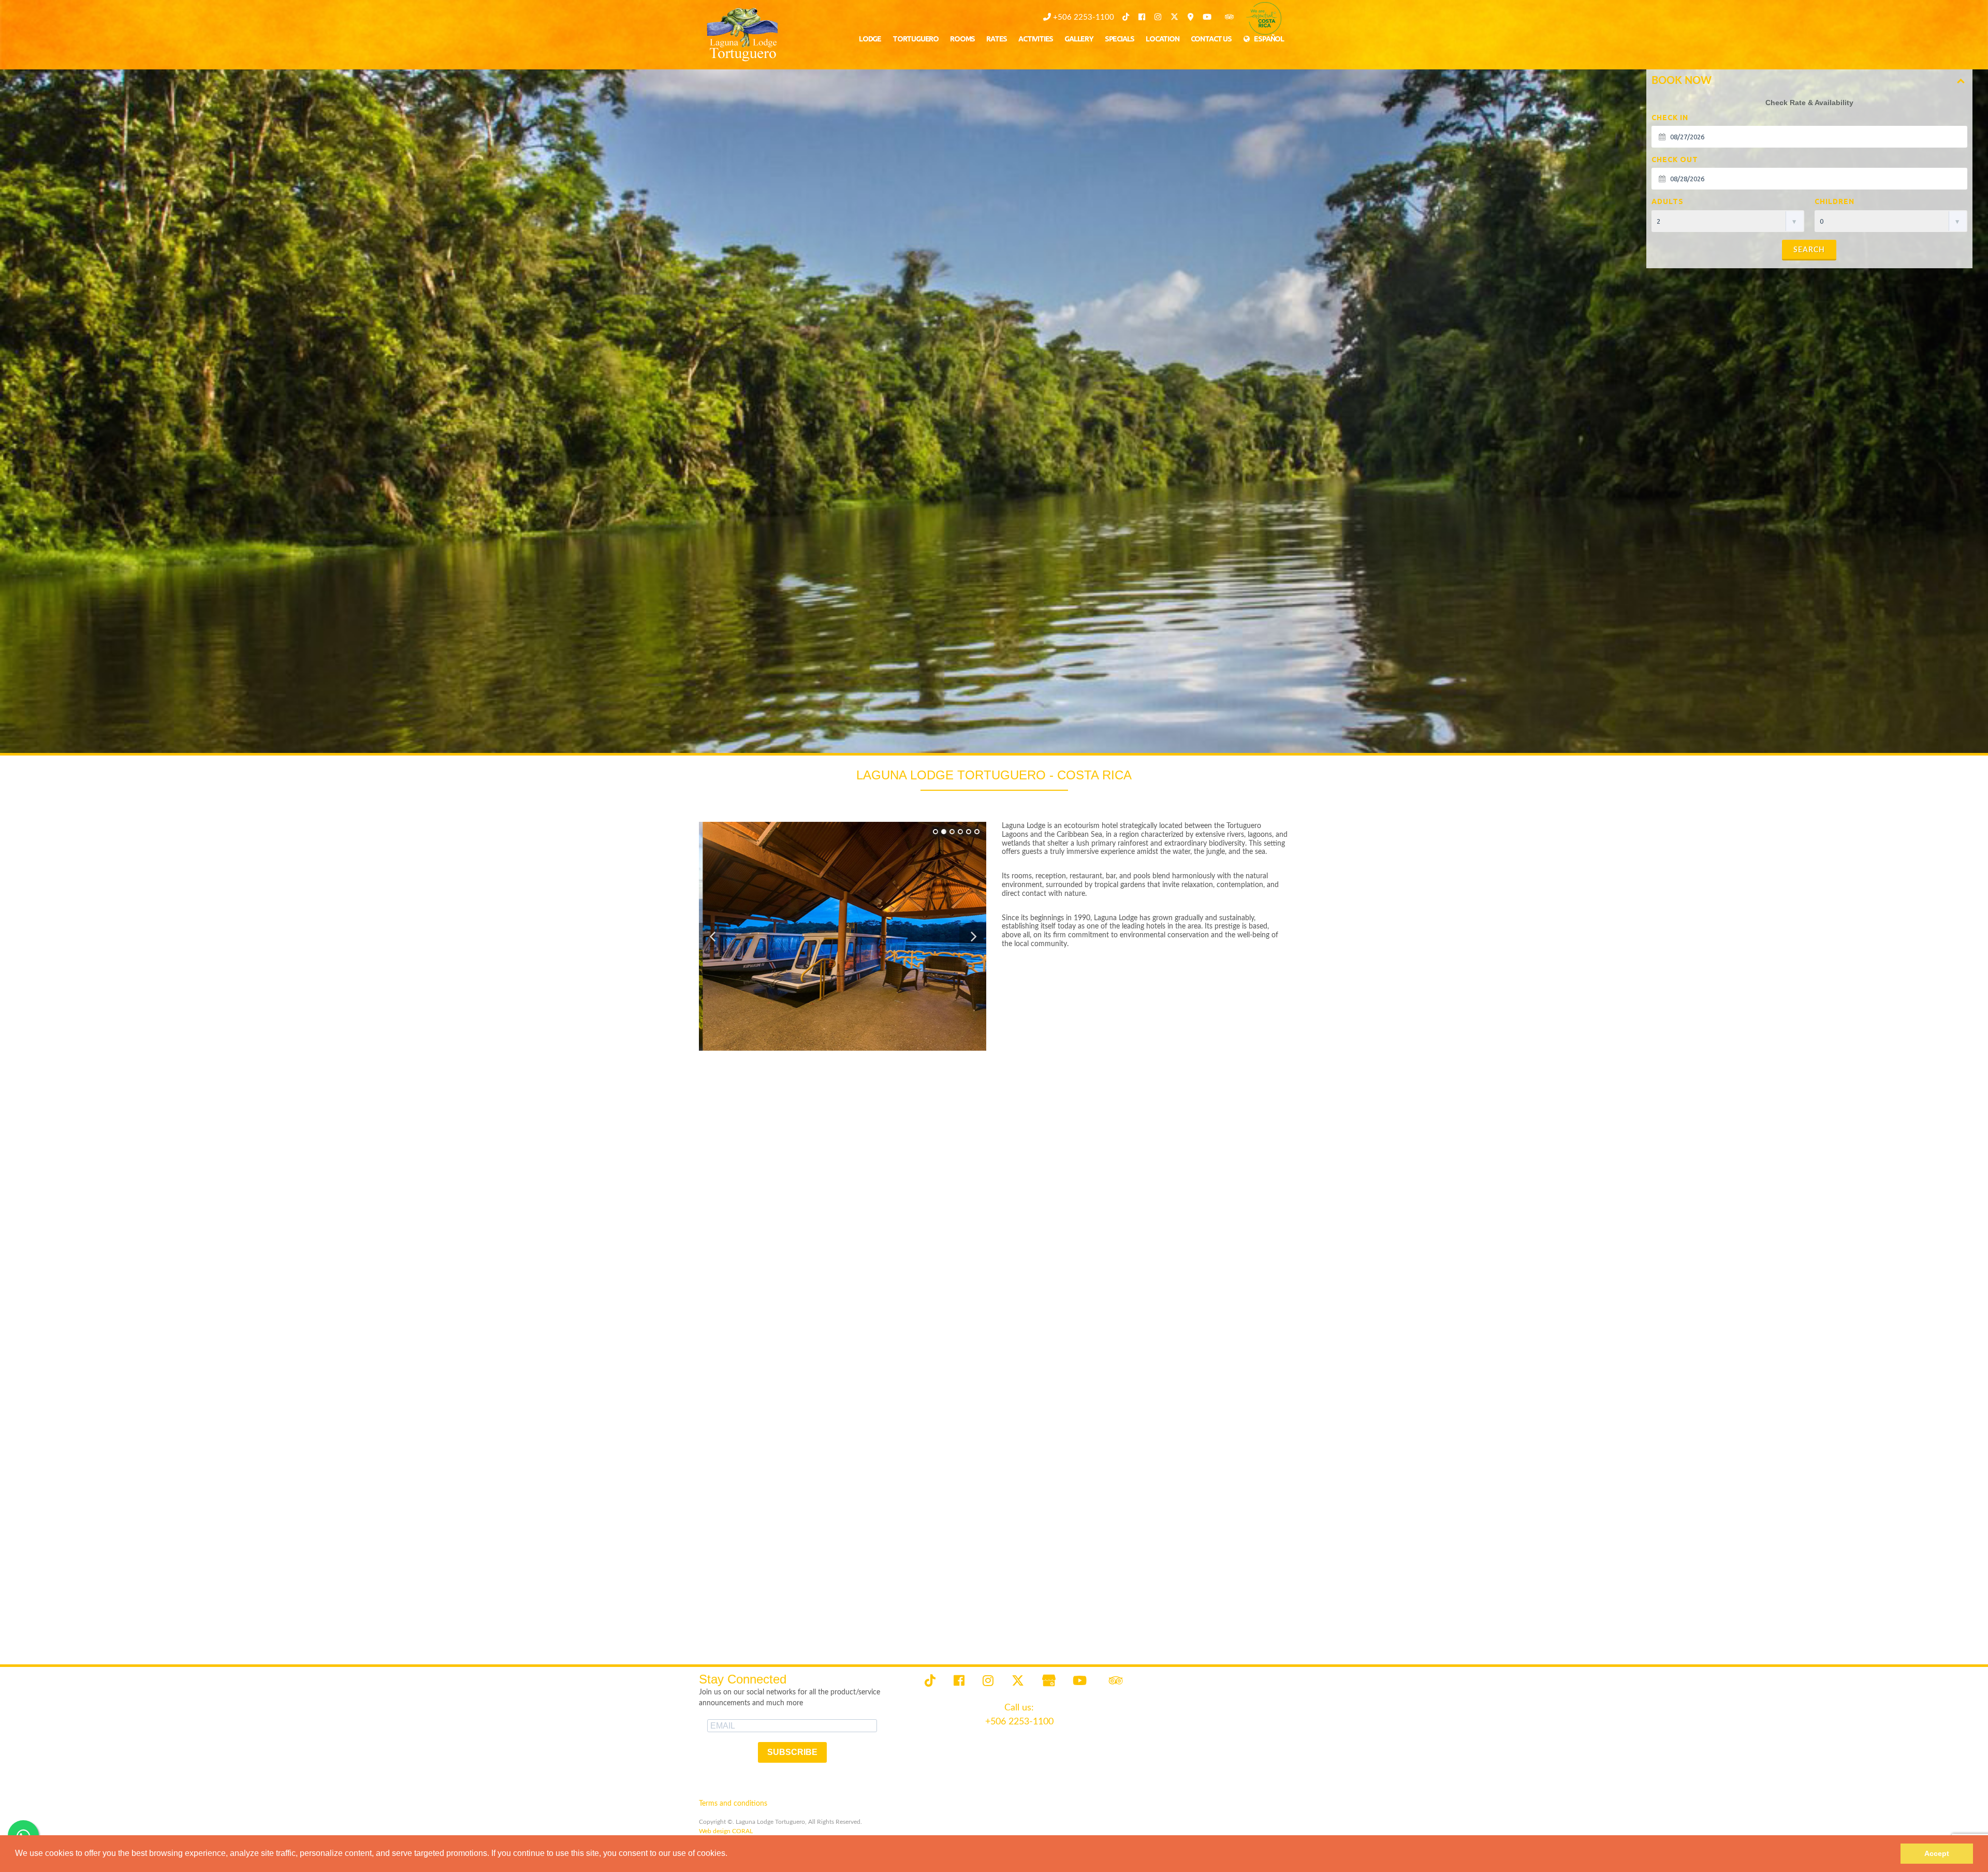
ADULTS (1668, 201)
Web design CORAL (726, 1831)
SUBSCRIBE (792, 1752)
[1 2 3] (1728, 221)
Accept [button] (1937, 1853)
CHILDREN (1834, 201)
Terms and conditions (733, 1804)
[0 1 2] (1891, 221)
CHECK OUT (1675, 159)
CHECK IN (1670, 118)
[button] (731, 1854)
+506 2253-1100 (1083, 17)
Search (1809, 250)
